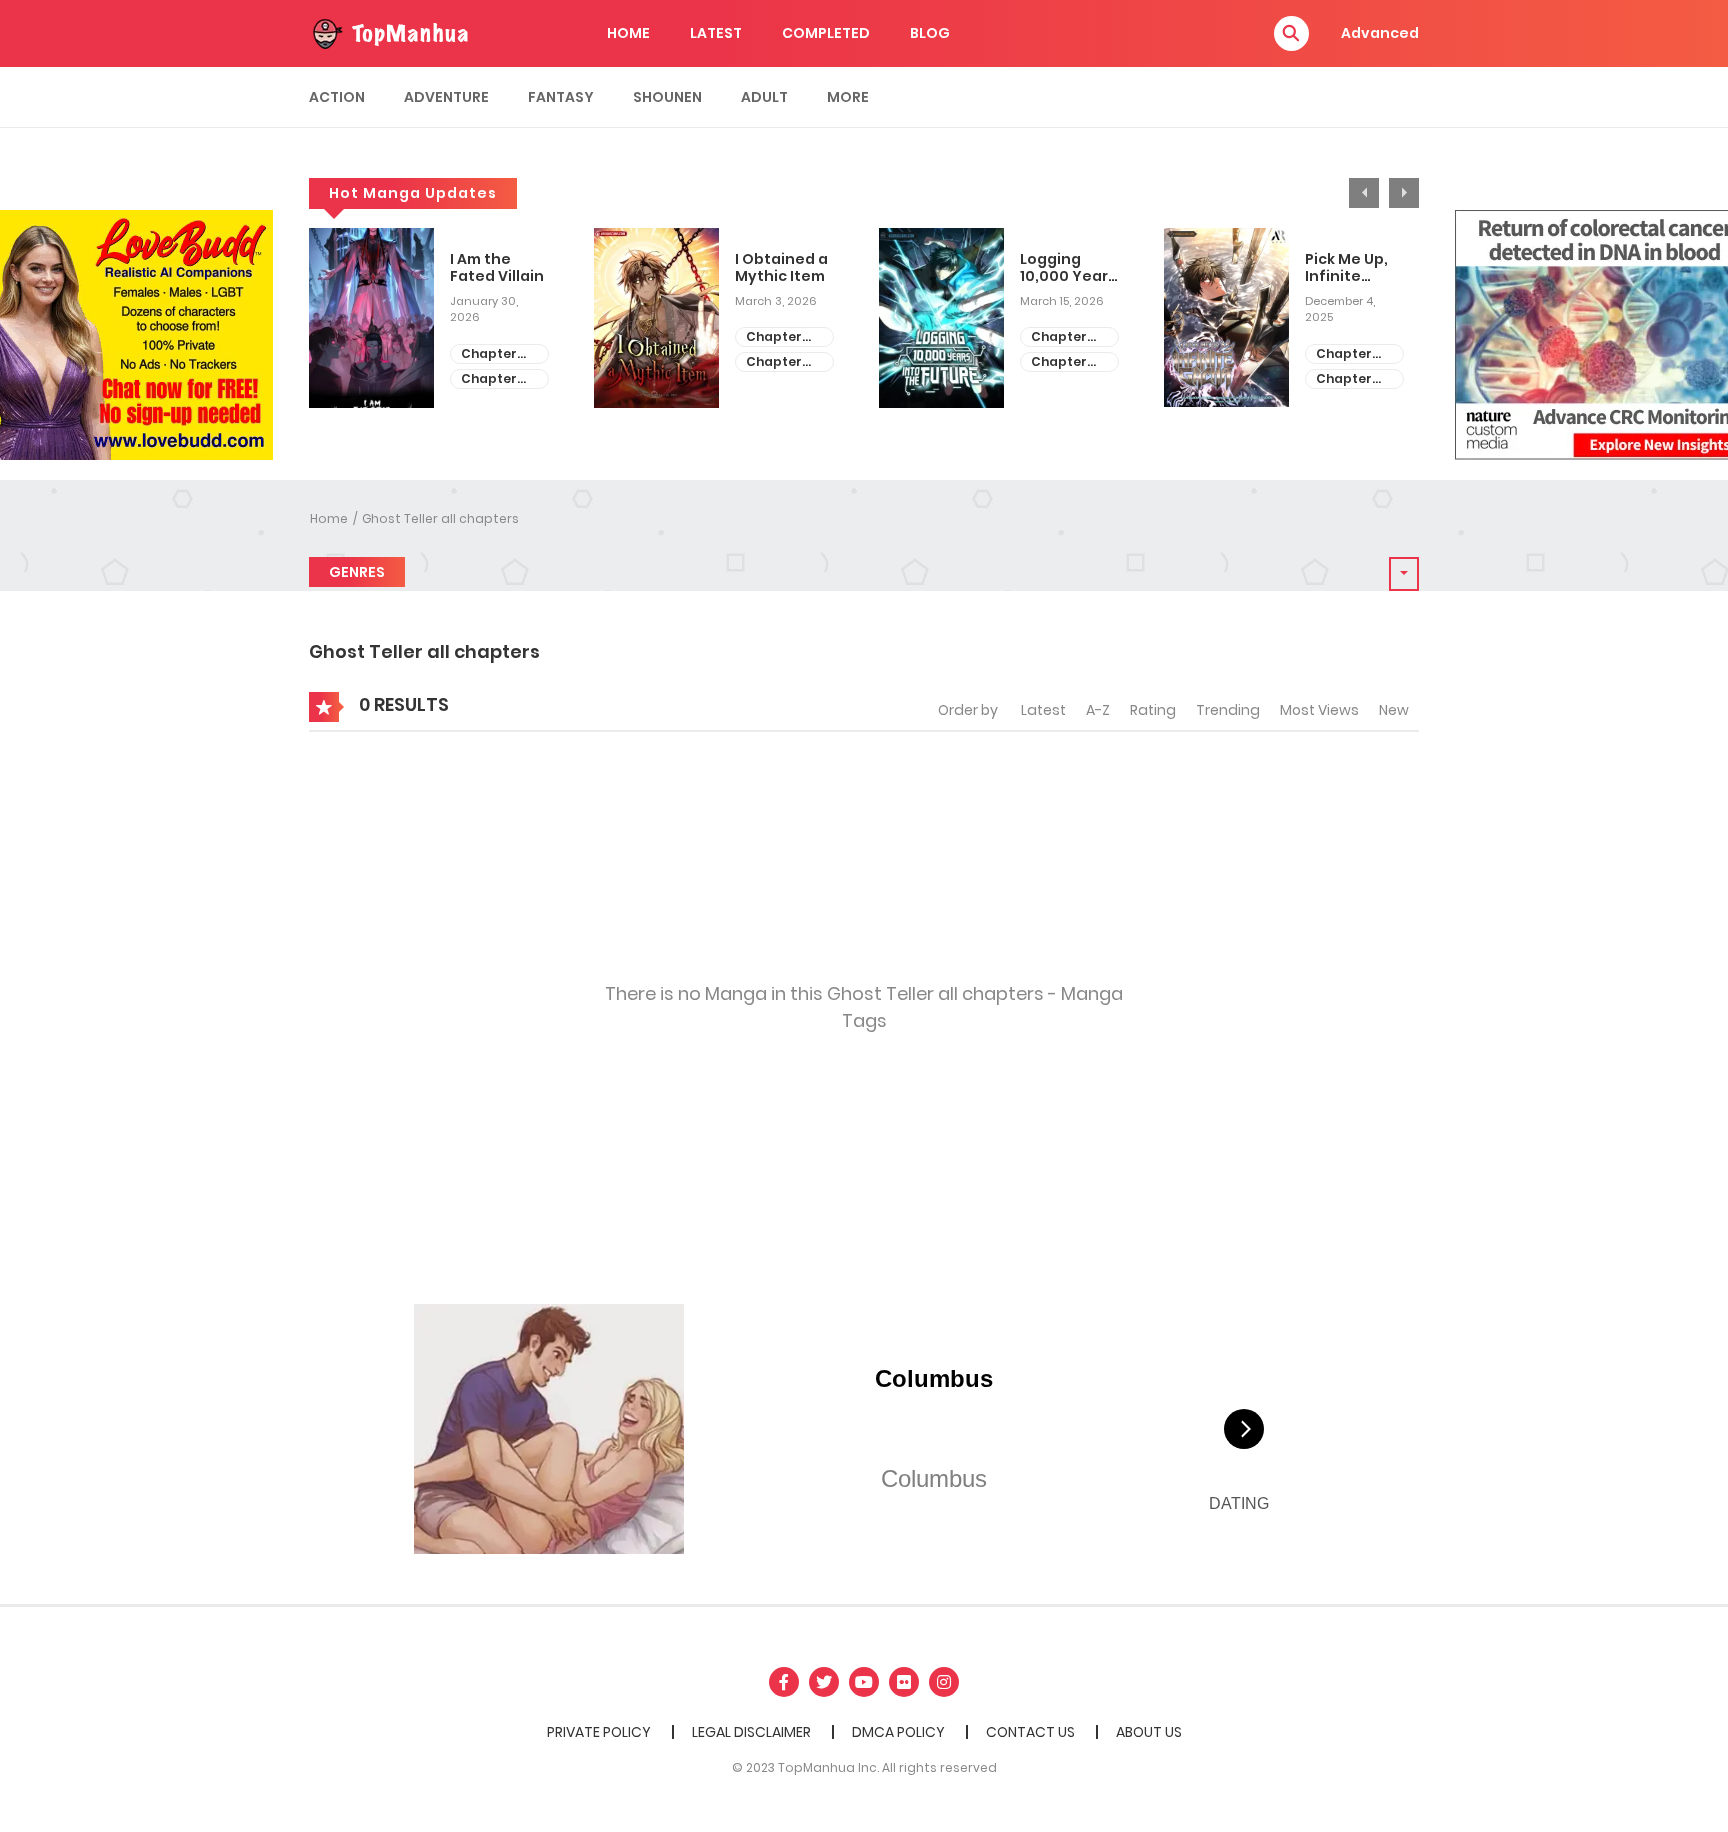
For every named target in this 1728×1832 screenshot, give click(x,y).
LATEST (716, 33)
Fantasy (561, 97)
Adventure (446, 97)
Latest (1043, 710)
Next (1404, 193)
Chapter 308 (489, 354)
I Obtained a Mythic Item (781, 268)
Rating (1153, 710)
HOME (628, 33)
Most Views (1319, 710)
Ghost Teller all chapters (440, 518)
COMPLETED (826, 33)
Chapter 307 (489, 379)
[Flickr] (904, 1682)
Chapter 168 (774, 337)
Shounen (667, 97)
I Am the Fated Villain (497, 268)
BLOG (930, 33)
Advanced (1380, 33)
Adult (764, 97)
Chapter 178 (1344, 354)
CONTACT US (1030, 1732)
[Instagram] (944, 1682)
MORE (848, 97)
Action (337, 97)
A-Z (1098, 710)
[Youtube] (864, 1682)
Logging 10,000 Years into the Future (1068, 268)
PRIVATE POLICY (599, 1732)
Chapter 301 (1059, 362)
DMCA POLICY (898, 1732)
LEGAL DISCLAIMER (751, 1732)
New (1394, 710)
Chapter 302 (1059, 337)
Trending (1228, 710)
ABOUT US (1149, 1732)
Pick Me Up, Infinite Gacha (1346, 268)
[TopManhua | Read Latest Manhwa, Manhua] (389, 32)
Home (329, 518)
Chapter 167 (774, 362)
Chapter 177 (1344, 379)
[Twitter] (824, 1682)
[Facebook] (784, 1682)
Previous (1364, 193)
